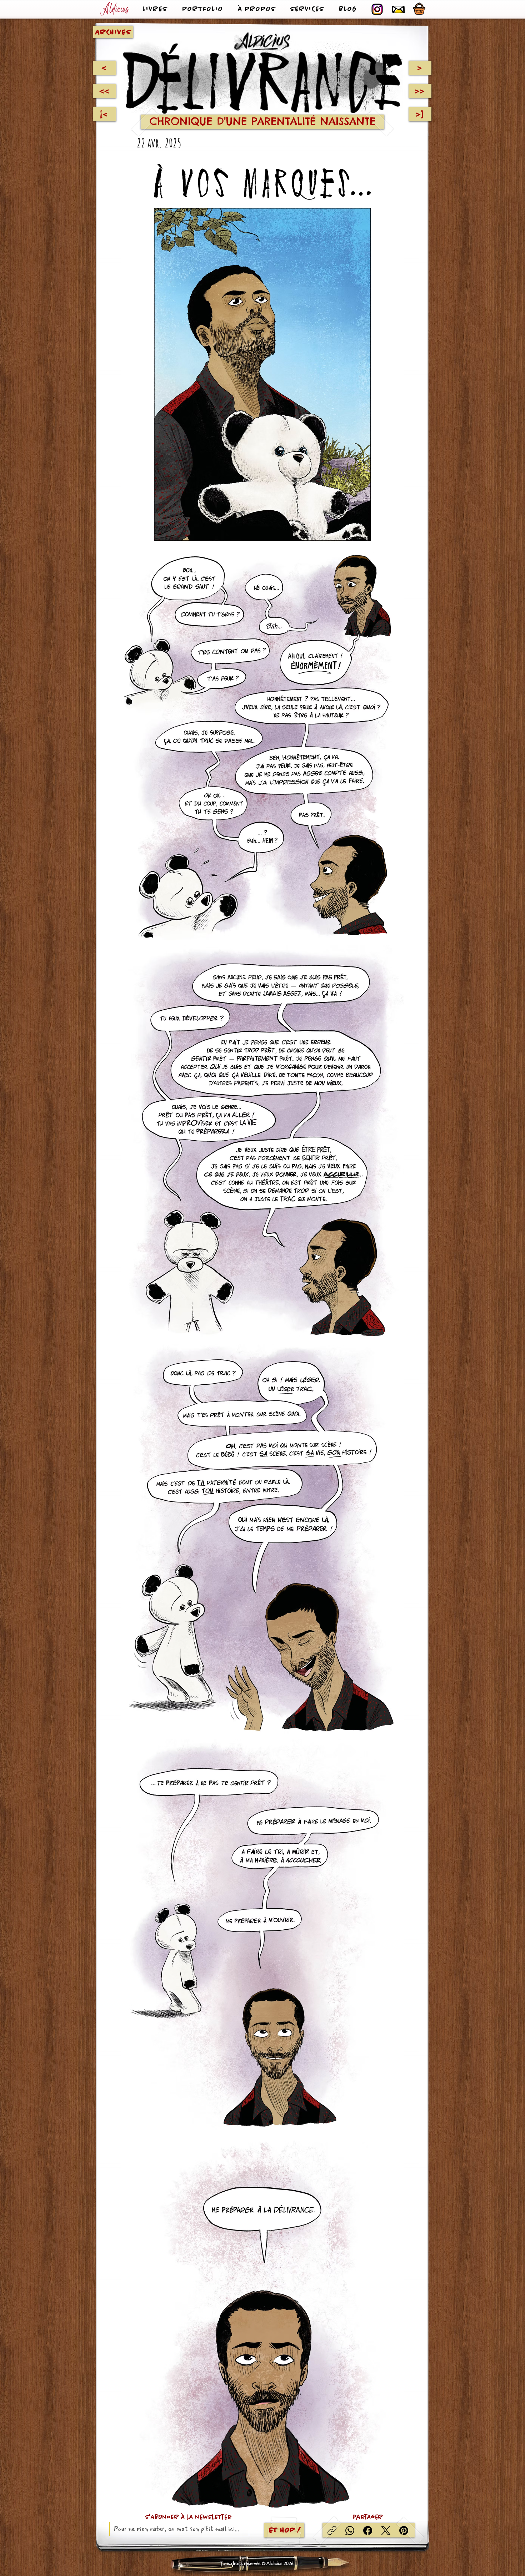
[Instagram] (377, 9)
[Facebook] (368, 2530)
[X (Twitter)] (386, 2530)
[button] (398, 9)
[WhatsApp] (350, 2530)
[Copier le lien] (332, 2530)
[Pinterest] (404, 2530)
